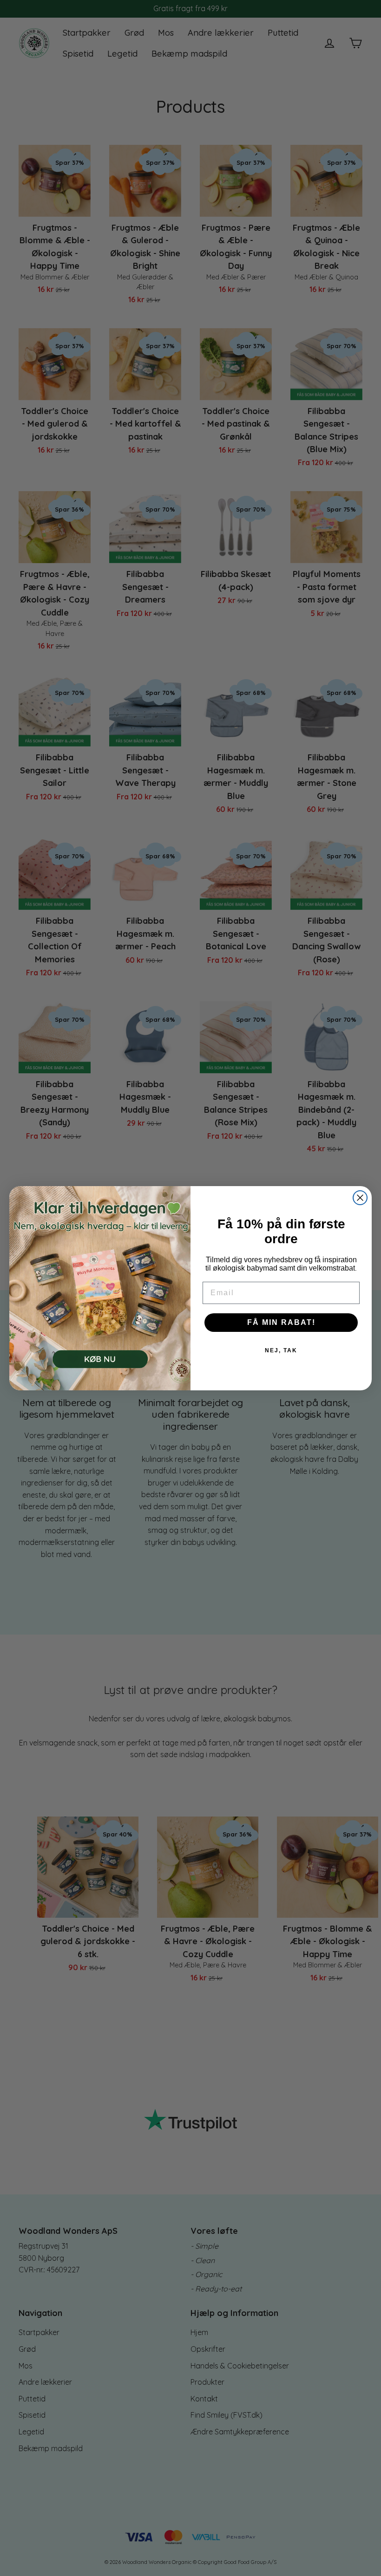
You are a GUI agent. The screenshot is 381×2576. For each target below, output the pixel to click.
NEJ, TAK (281, 1350)
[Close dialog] (360, 1198)
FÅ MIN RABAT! (281, 1322)
